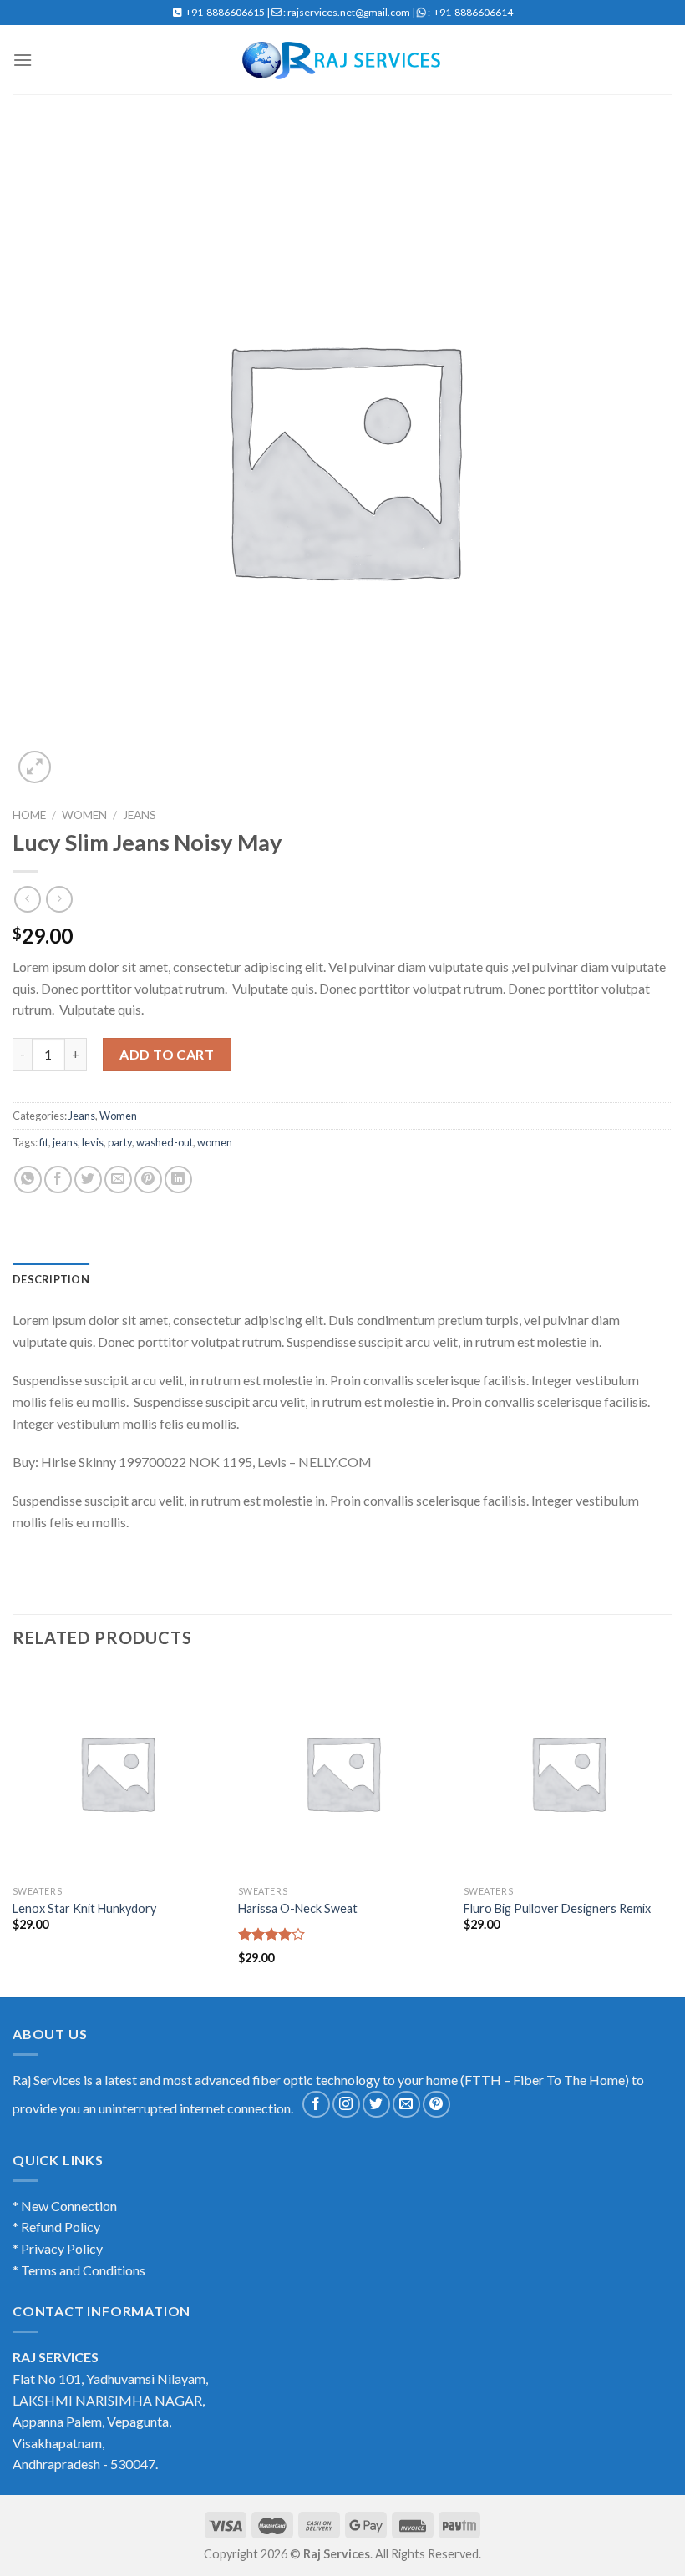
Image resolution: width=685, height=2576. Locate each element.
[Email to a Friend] (118, 1179)
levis (93, 1142)
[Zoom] (35, 767)
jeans (65, 1142)
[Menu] (23, 60)
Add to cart (167, 1054)
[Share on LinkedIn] (178, 1179)
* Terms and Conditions (79, 2270)
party (120, 1142)
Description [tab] (51, 1279)
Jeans (140, 815)
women (215, 1142)
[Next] (672, 1831)
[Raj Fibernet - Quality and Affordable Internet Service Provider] (342, 60)
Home (29, 815)
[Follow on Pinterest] (436, 2105)
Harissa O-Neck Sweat (298, 1908)
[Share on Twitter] (88, 1179)
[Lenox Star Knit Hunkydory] (117, 1773)
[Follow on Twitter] (376, 2105)
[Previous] (13, 1831)
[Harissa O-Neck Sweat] (342, 1773)
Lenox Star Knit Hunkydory (84, 1908)
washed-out (165, 1142)
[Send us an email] (406, 2105)
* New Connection (65, 2206)
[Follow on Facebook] (316, 2105)
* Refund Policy (56, 2227)
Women (84, 815)
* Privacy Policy (58, 2248)
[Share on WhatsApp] (28, 1179)
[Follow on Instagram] (346, 2105)
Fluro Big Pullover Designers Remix (557, 1908)
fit (44, 1142)
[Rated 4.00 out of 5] (272, 1934)
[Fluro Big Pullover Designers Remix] (568, 1773)
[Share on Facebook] (58, 1179)
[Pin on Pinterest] (148, 1179)
